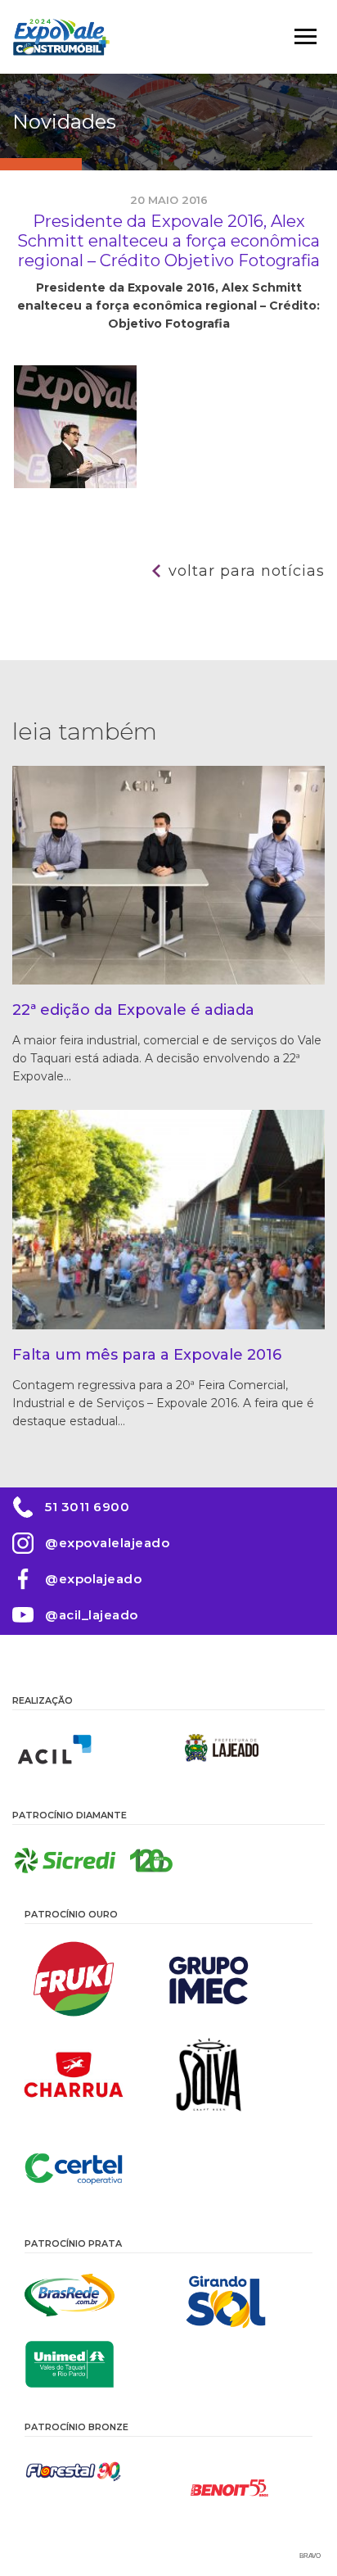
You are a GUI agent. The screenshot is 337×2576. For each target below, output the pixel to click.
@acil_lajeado (92, 1615)
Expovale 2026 (61, 37)
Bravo (310, 2556)
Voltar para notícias (247, 571)
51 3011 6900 (87, 1507)
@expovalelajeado (107, 1543)
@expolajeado (93, 1579)
